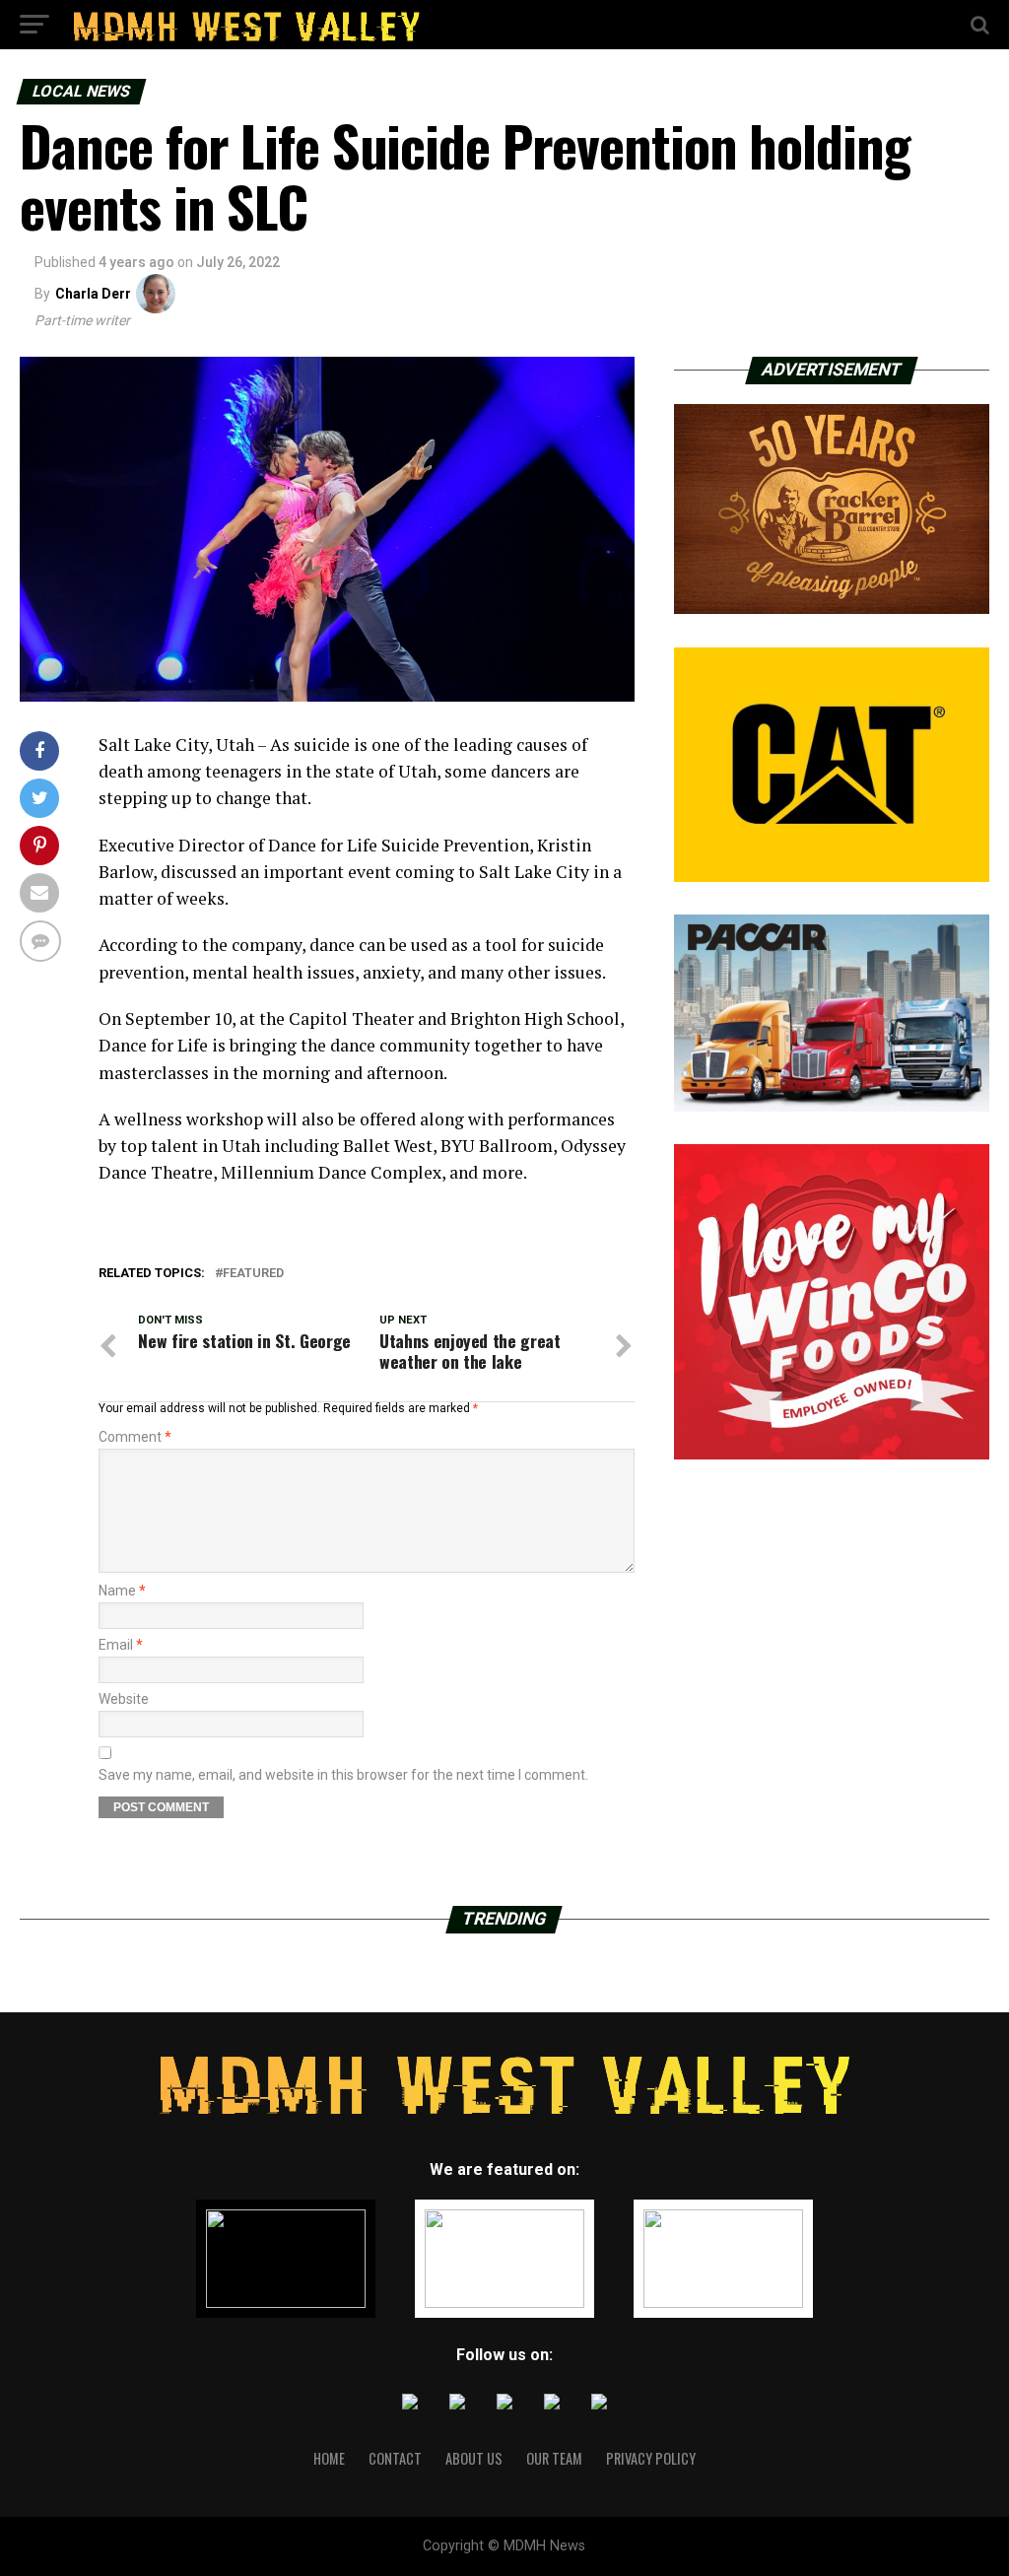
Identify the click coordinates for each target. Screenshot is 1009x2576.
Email (121, 1645)
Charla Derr (93, 294)
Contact (395, 2458)
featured (253, 1274)
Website (124, 1699)
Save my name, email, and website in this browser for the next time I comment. (343, 1775)
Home (329, 2458)
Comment (135, 1437)
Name (122, 1591)
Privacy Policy (651, 2458)
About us (474, 2458)
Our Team (554, 2458)
